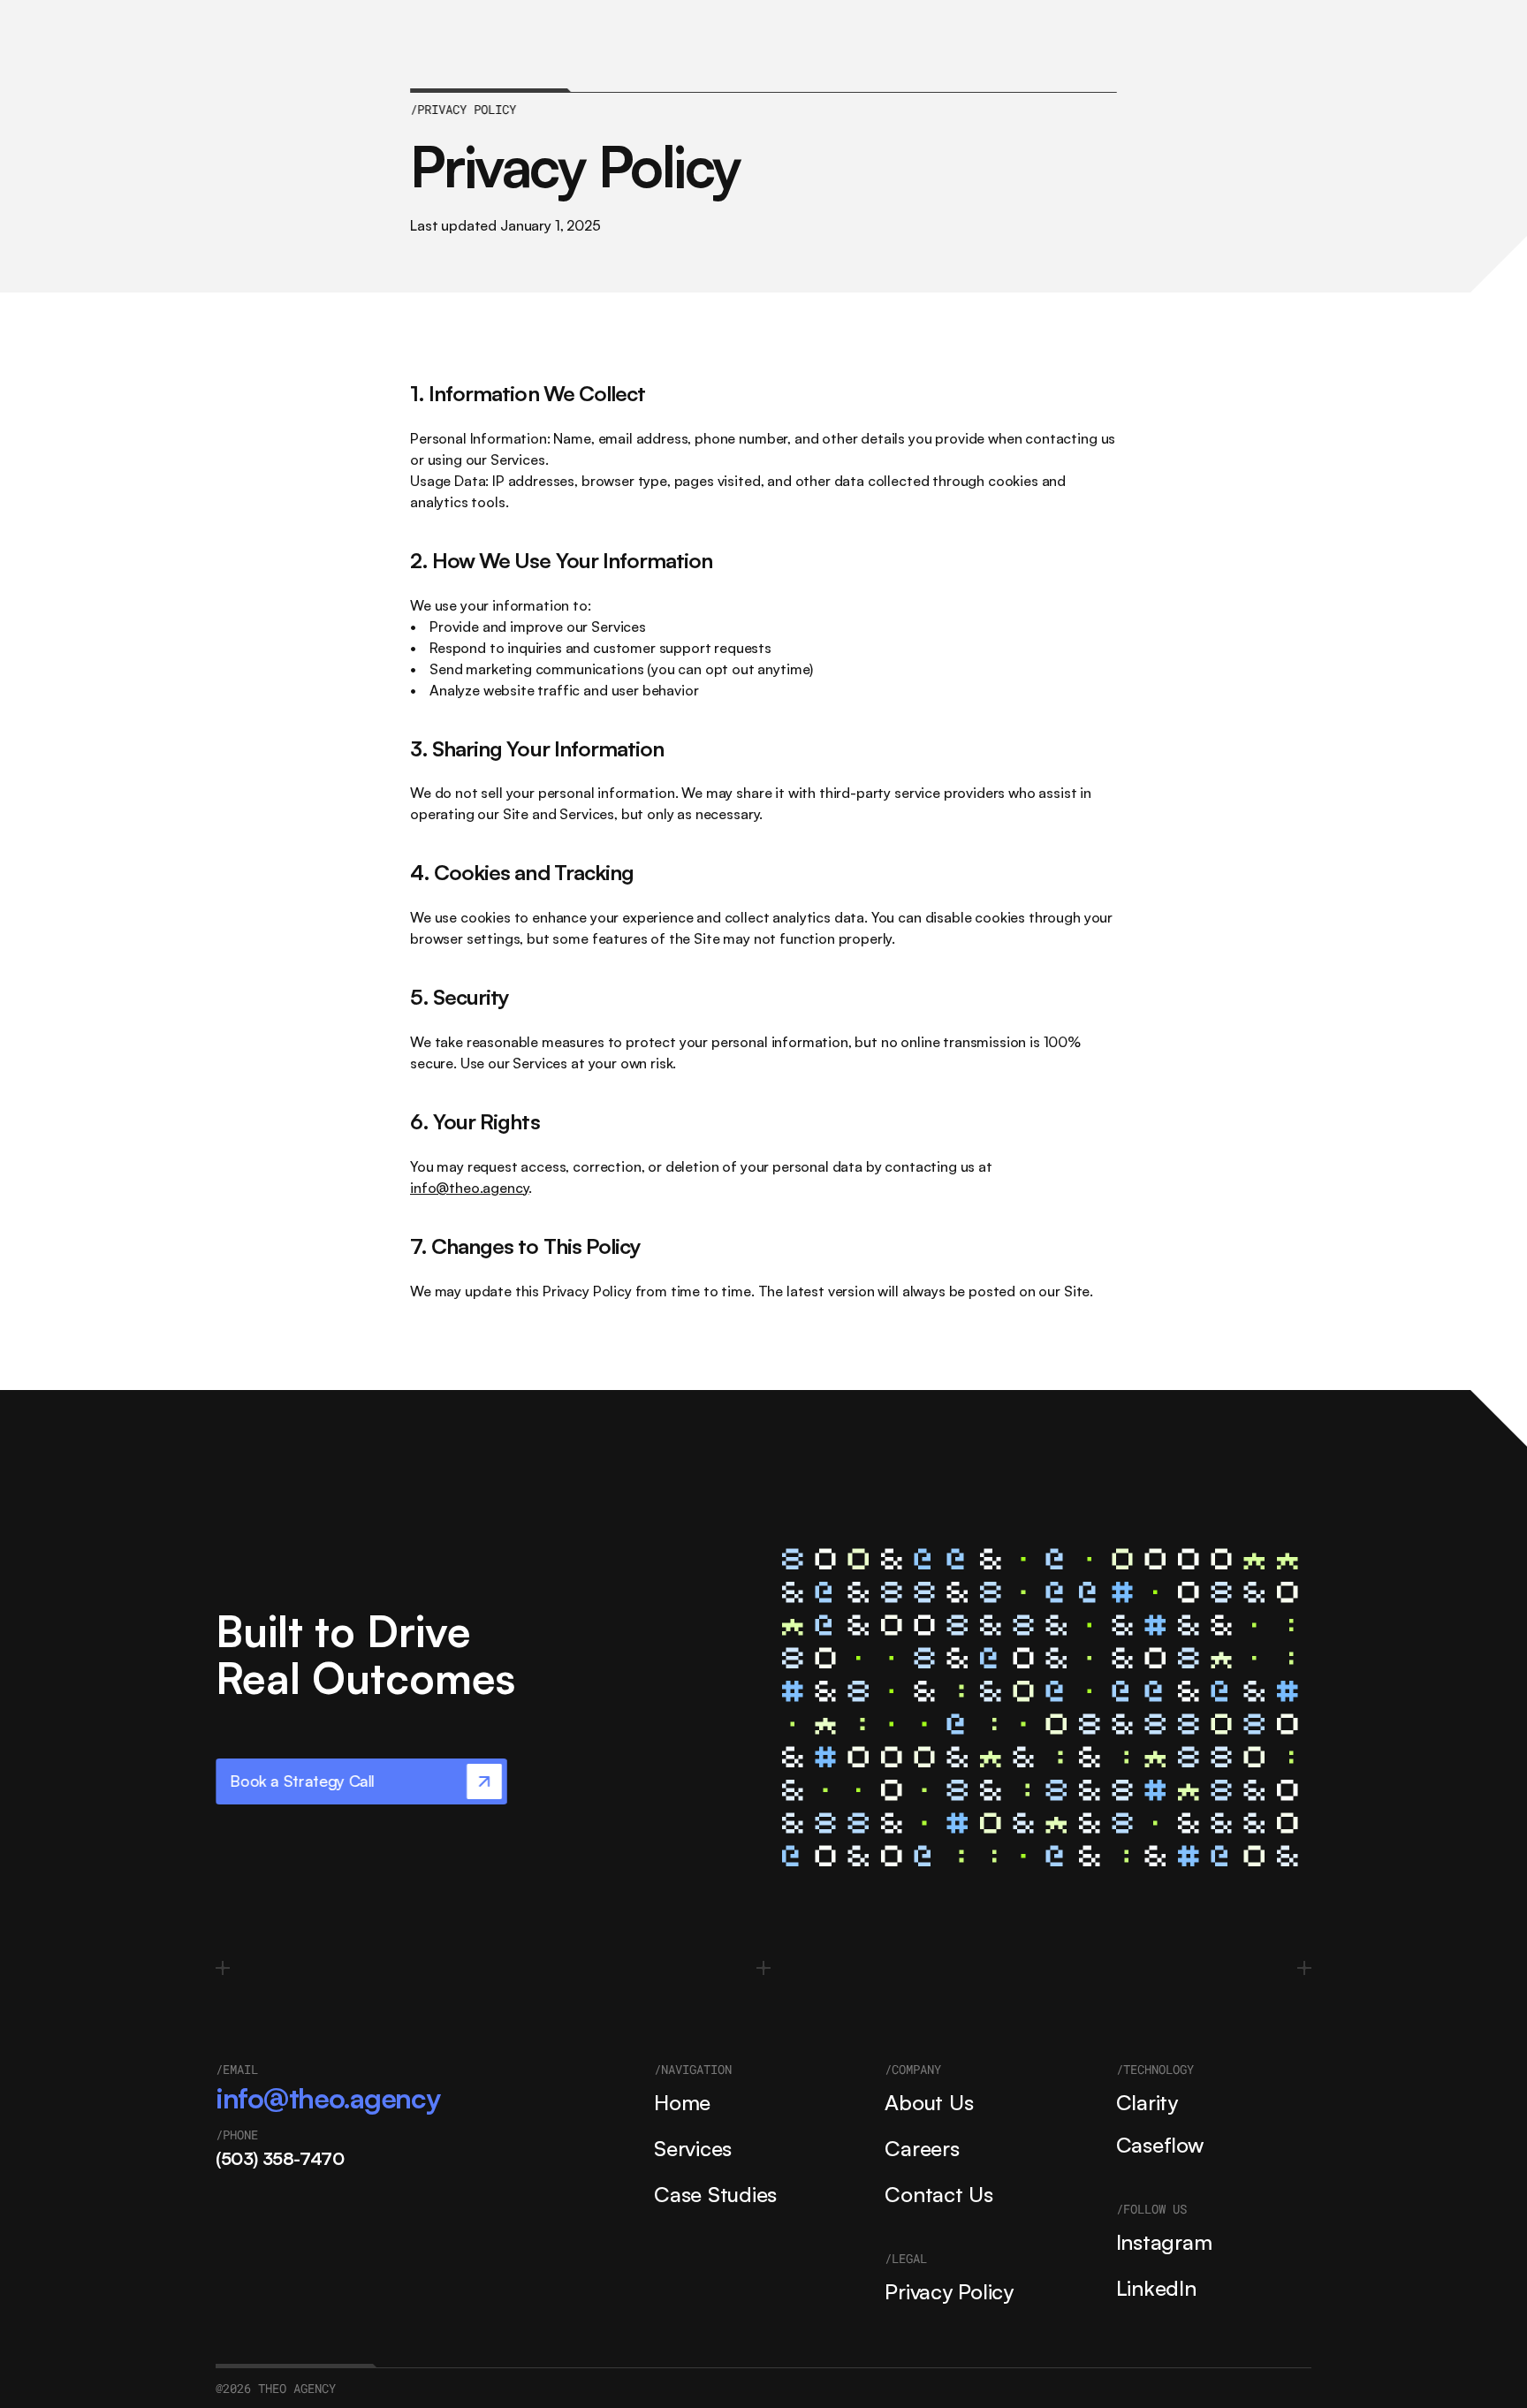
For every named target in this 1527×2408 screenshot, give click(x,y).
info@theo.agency (469, 1188)
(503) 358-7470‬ (280, 2158)
